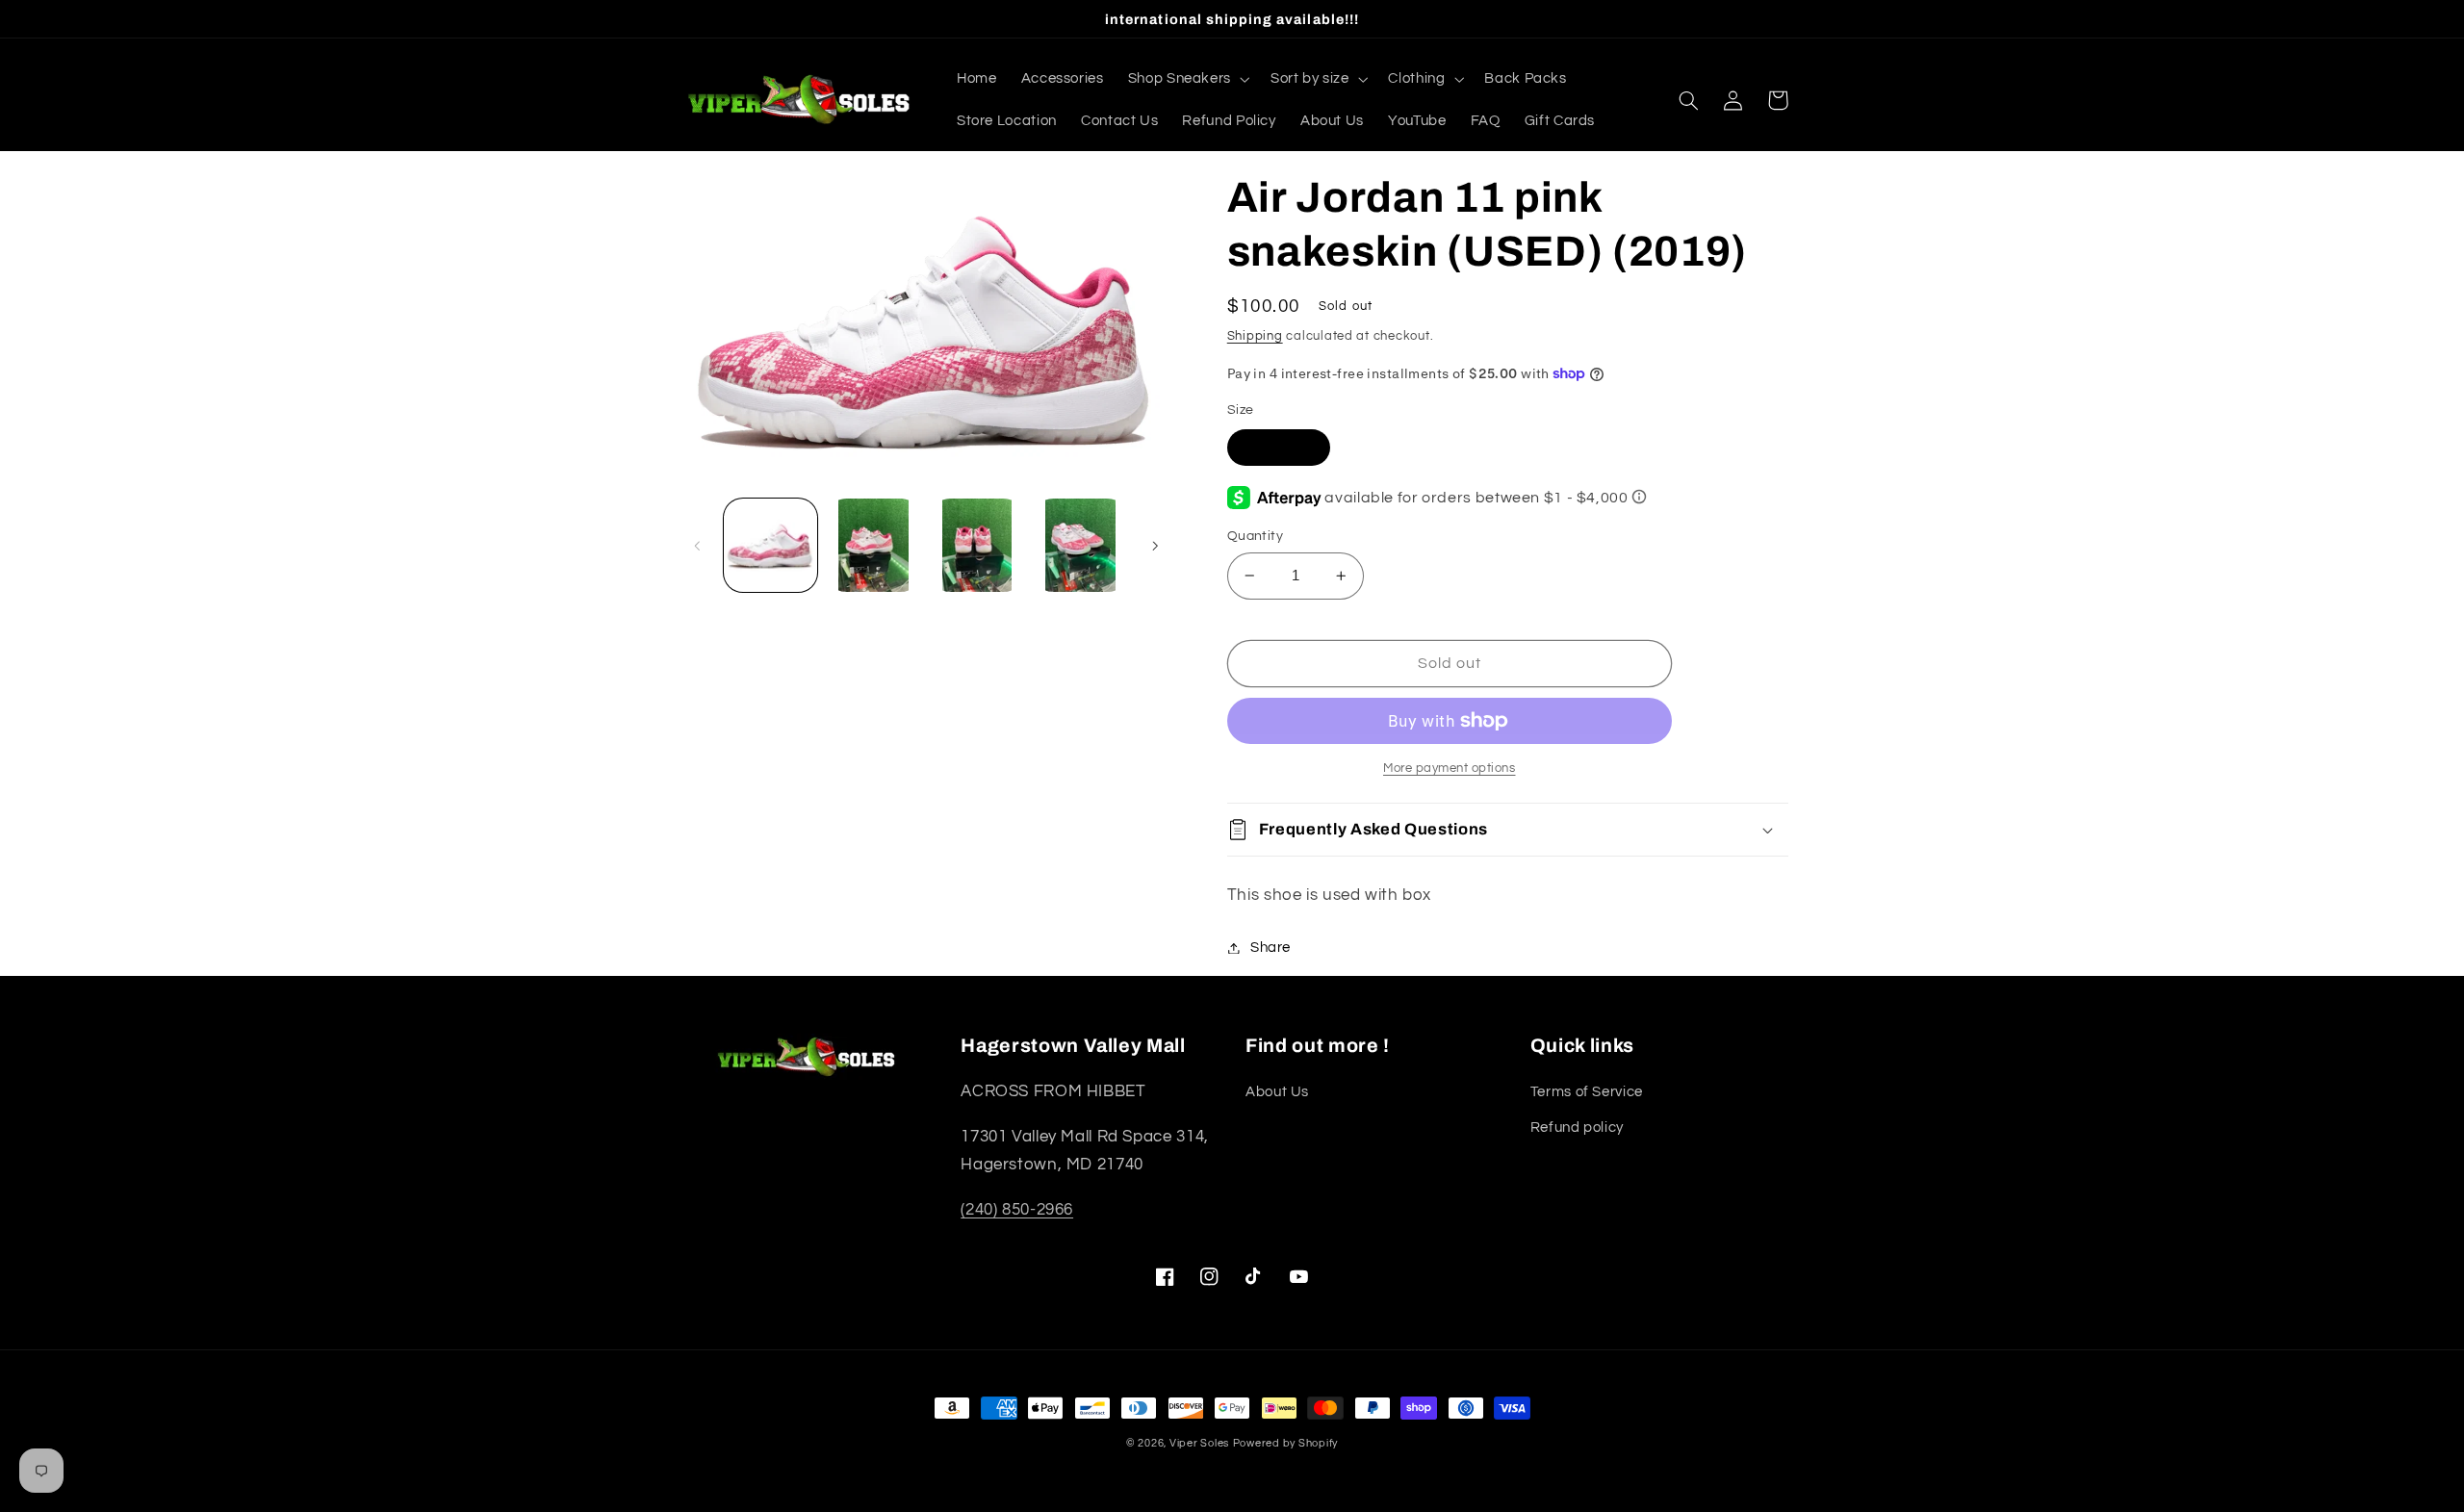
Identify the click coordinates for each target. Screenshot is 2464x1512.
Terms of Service (1587, 1092)
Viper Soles (1199, 1443)
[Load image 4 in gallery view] (1080, 545)
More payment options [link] (1450, 769)
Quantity (1255, 536)
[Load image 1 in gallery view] (770, 545)
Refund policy (1577, 1128)
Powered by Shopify (1285, 1443)
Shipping (1255, 336)
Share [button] (1270, 948)
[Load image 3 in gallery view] (977, 545)
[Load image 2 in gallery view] (873, 545)
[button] (1187, 79)
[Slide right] (1155, 546)
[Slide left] (698, 546)
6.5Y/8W (1279, 446)
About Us (1277, 1092)
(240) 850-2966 (1017, 1210)
